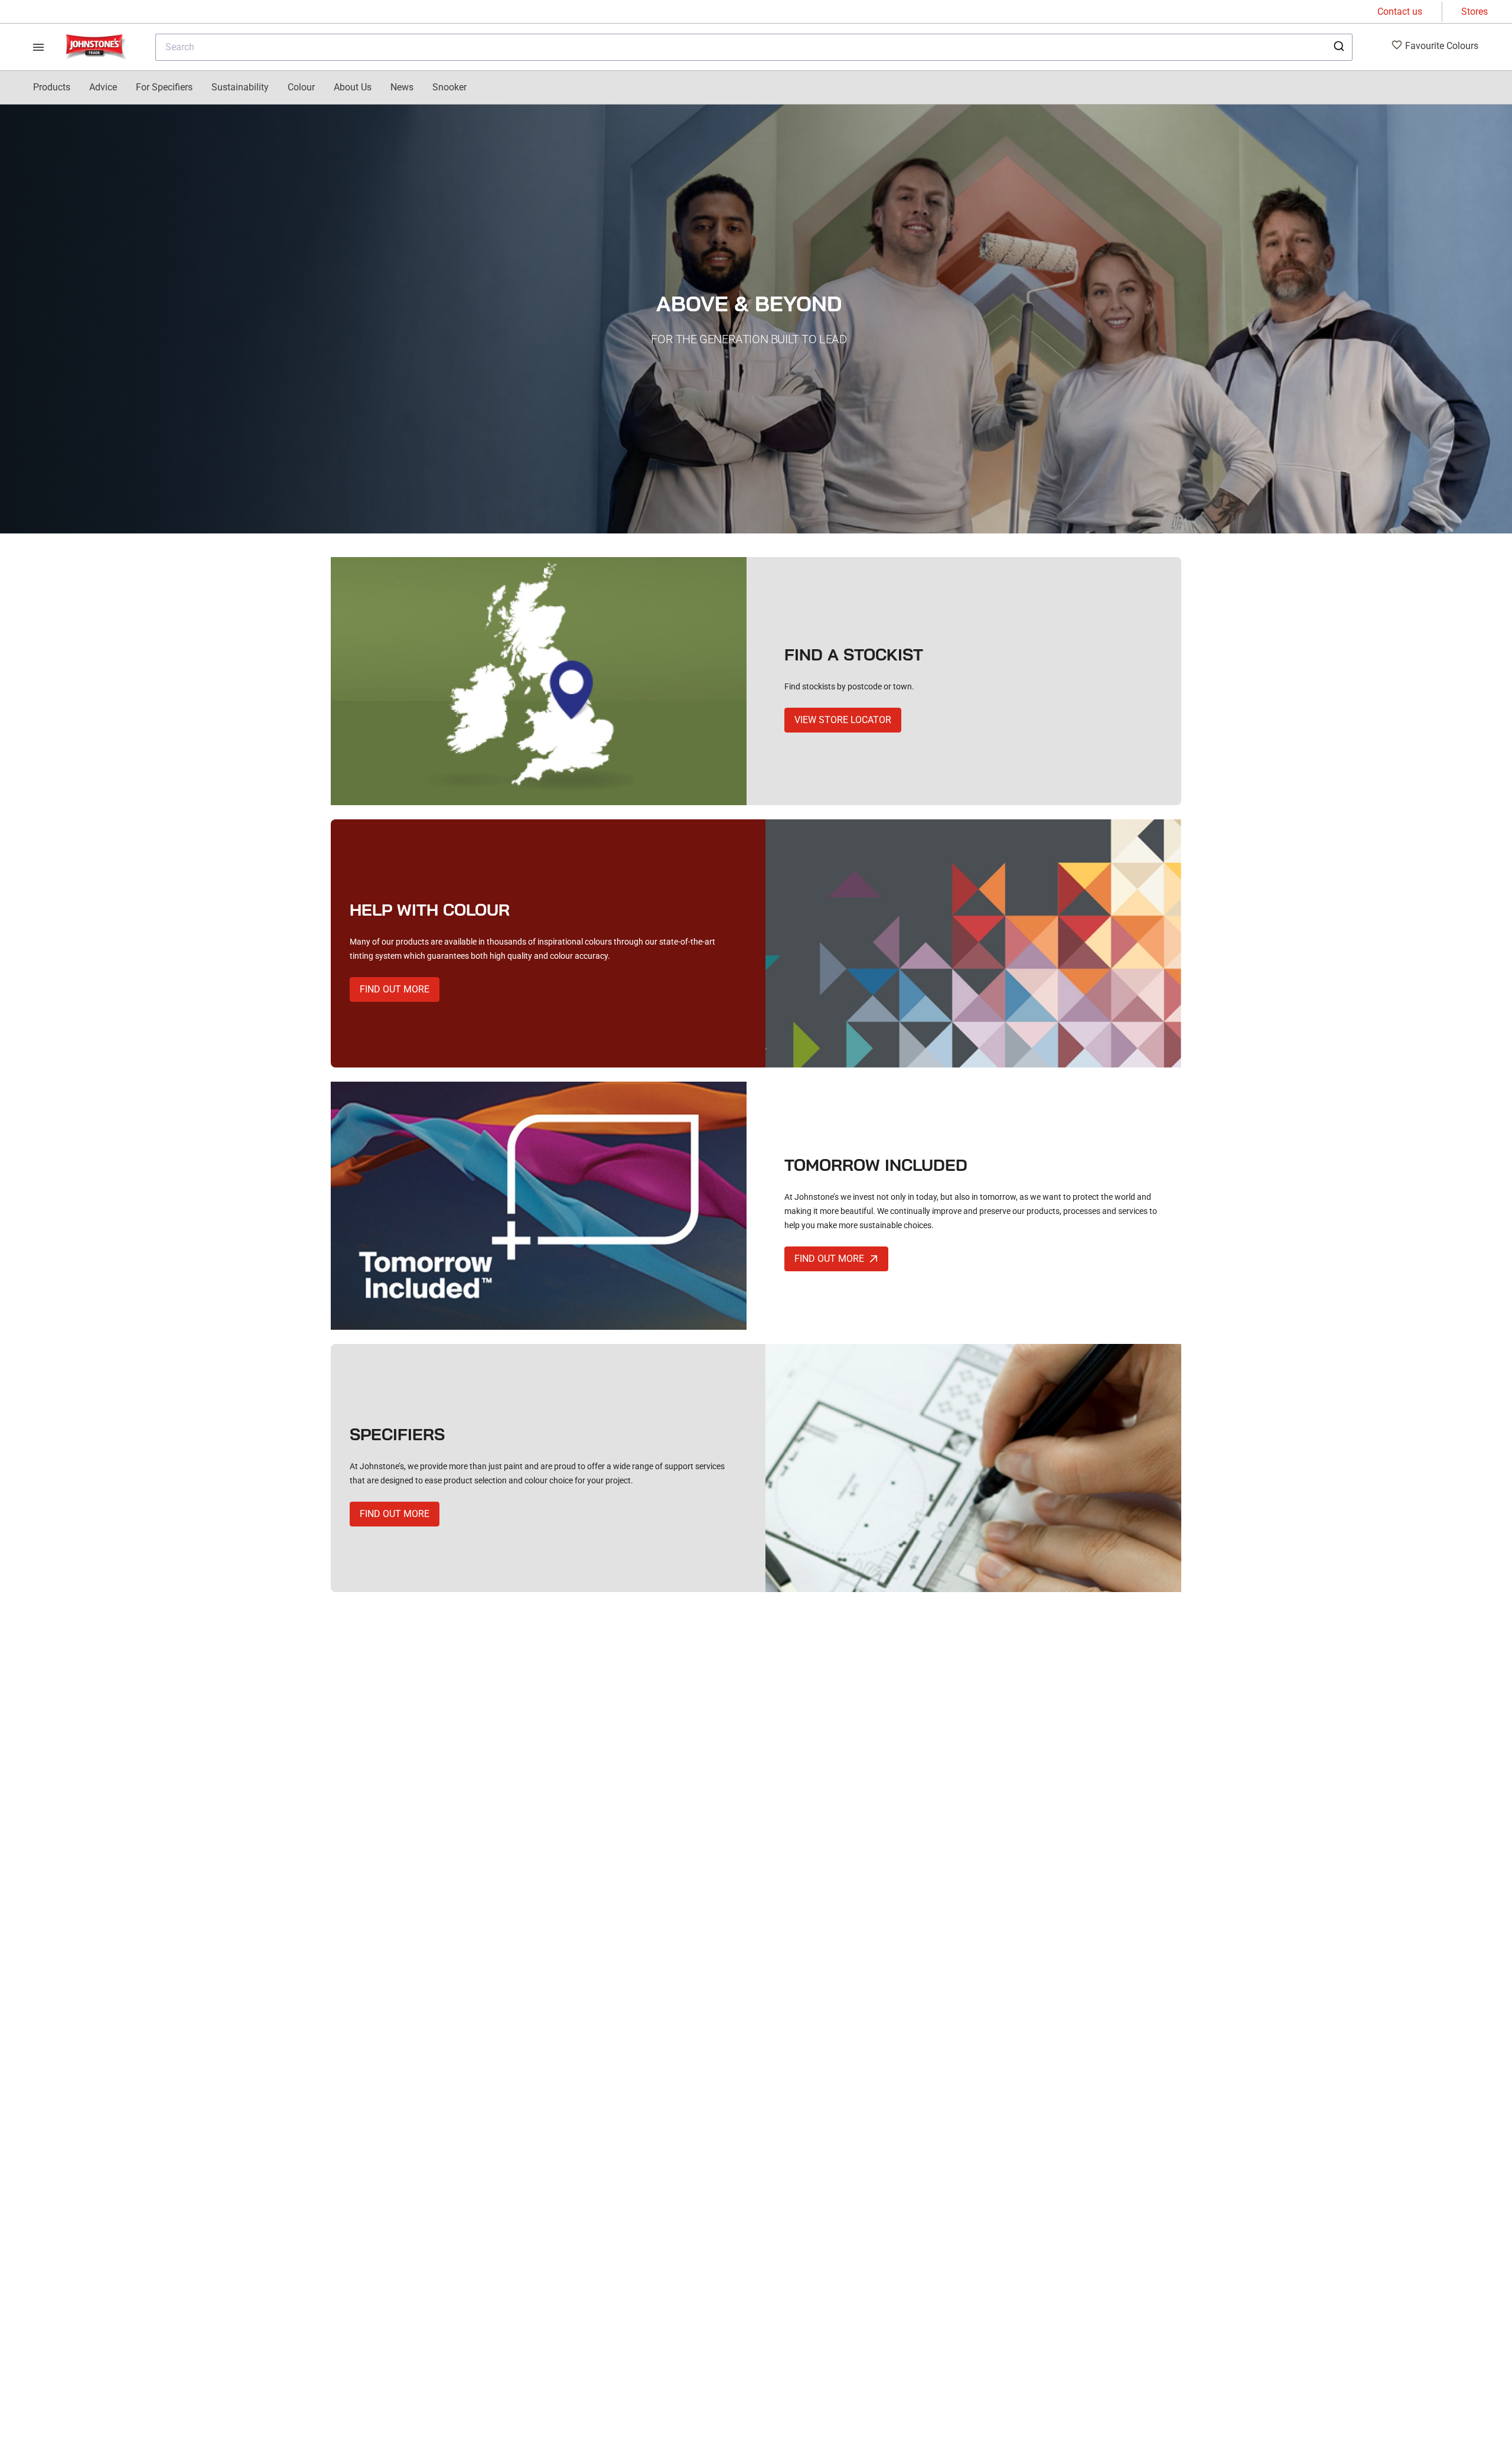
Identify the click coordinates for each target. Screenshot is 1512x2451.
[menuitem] (52, 87)
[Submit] (1338, 47)
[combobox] (754, 47)
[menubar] (250, 87)
